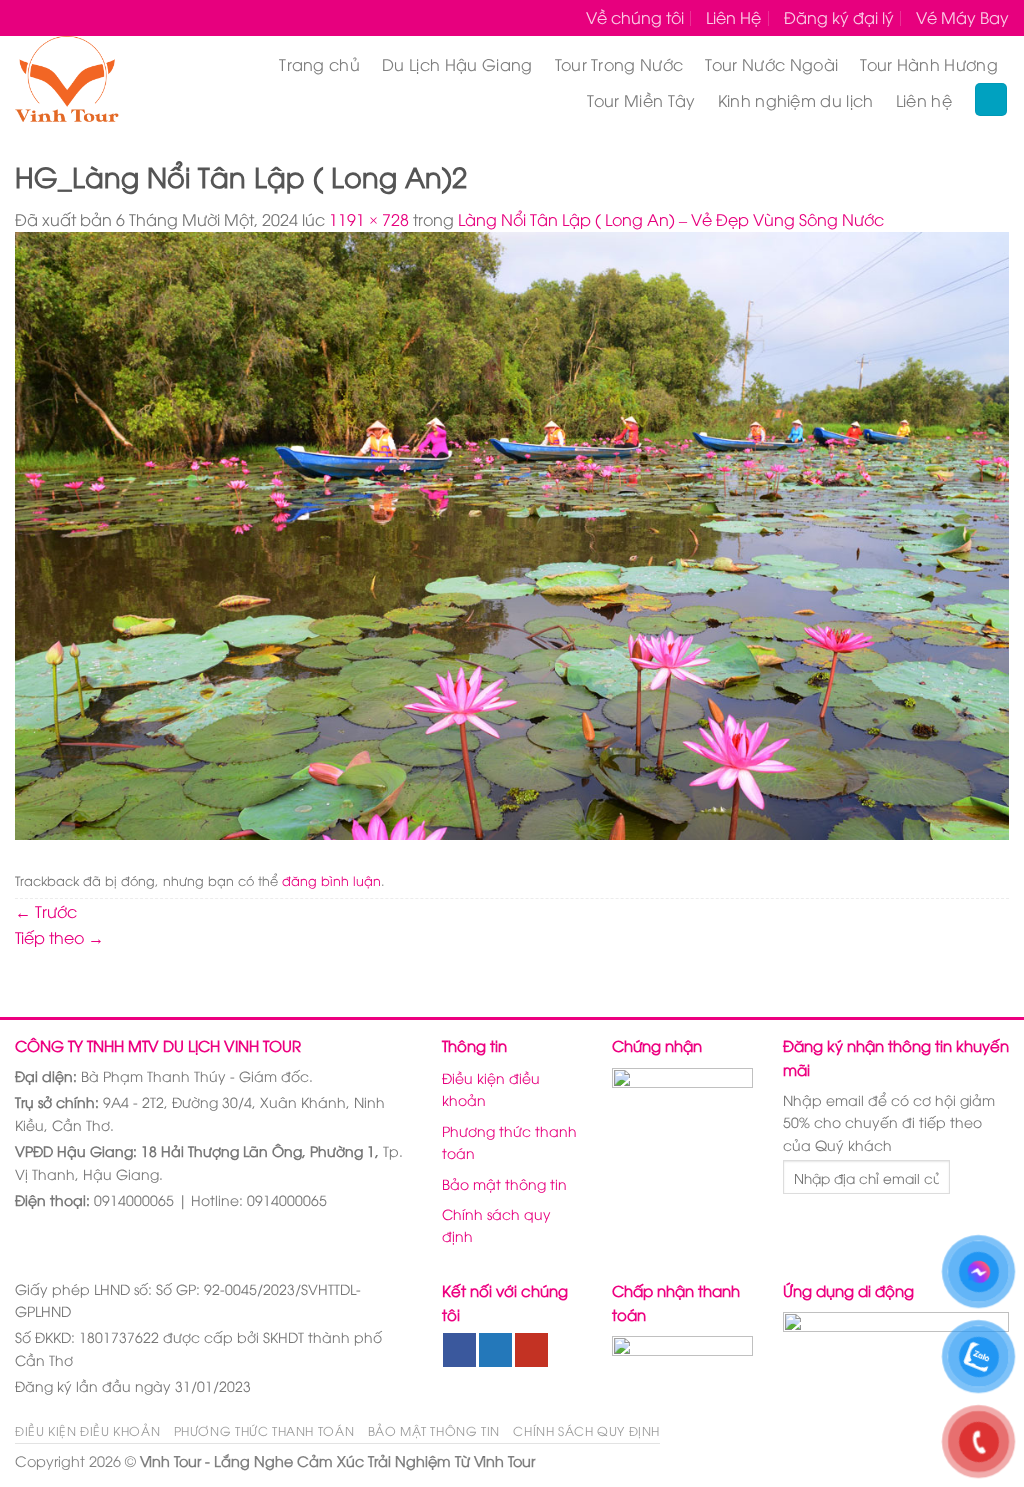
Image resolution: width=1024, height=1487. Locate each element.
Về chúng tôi (635, 17)
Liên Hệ (733, 17)
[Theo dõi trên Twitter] (495, 1350)
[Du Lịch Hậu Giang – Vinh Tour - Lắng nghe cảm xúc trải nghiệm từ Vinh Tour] (91, 82)
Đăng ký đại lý (839, 17)
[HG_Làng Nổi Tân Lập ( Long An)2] (512, 533)
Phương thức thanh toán (509, 1141)
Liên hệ (924, 100)
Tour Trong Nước (619, 64)
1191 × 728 (369, 219)
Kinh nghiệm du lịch (796, 100)
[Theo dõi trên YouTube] (531, 1350)
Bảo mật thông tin (504, 1183)
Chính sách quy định (496, 1224)
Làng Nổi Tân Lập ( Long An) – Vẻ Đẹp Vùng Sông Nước (671, 219)
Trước (46, 911)
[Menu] (991, 99)
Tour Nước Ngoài (771, 64)
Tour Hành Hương (929, 64)
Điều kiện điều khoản (491, 1088)
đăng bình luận (331, 880)
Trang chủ (319, 64)
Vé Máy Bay (962, 17)
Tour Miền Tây (641, 100)
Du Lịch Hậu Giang (457, 64)
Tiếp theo (59, 937)
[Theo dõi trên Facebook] (459, 1350)
